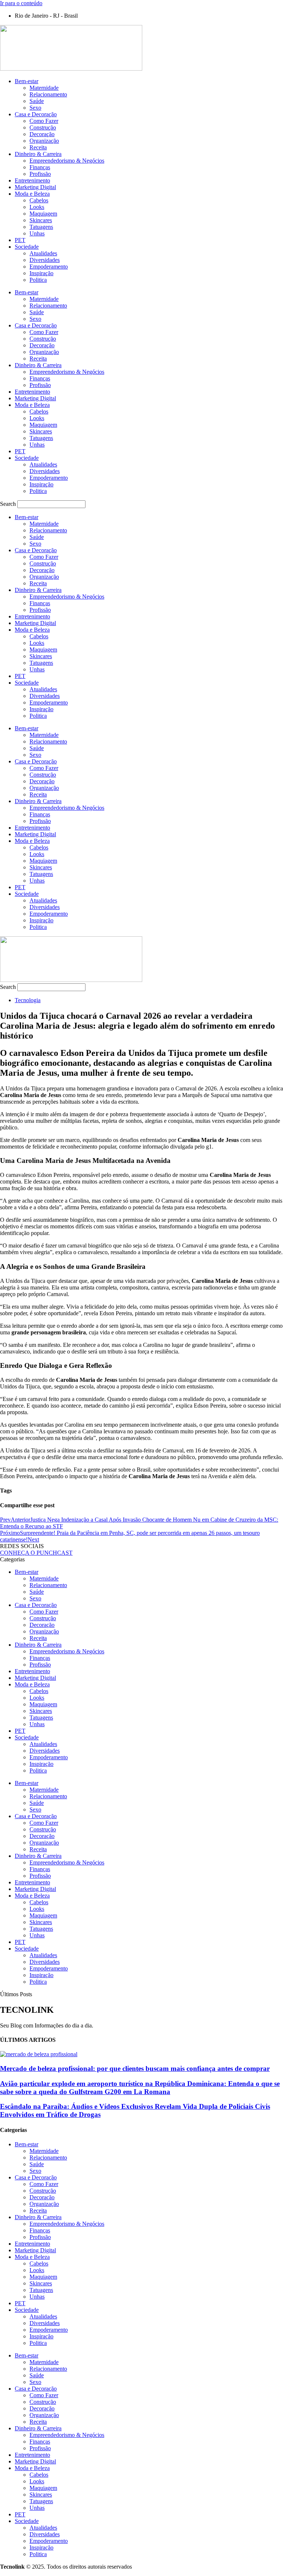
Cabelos (39, 200)
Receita (38, 147)
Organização (44, 141)
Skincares (41, 220)
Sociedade (27, 247)
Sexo (35, 108)
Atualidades (43, 253)
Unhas (37, 233)
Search (8, 504)
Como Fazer (44, 121)
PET (20, 240)
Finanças (40, 167)
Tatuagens (41, 227)
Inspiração (41, 273)
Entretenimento (32, 180)
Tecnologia (28, 1000)
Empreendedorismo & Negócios (67, 161)
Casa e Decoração (36, 114)
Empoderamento (49, 267)
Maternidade (44, 88)
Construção (43, 127)
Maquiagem (43, 214)
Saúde (37, 101)
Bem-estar (27, 81)
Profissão (40, 174)
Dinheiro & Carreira (38, 154)
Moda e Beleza (32, 194)
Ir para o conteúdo (21, 3)
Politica (38, 280)
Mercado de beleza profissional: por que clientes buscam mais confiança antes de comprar (135, 2068)
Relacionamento (48, 94)
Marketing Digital (35, 187)
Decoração (42, 134)
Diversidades (45, 260)
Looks (37, 207)
